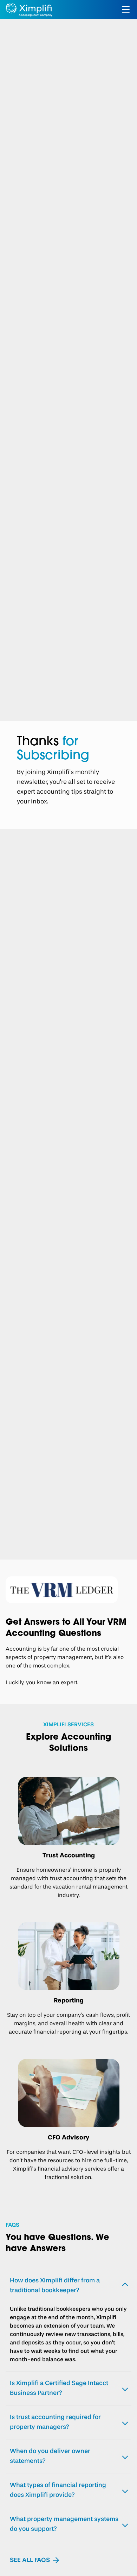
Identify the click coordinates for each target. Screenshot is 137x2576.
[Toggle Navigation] (126, 9)
